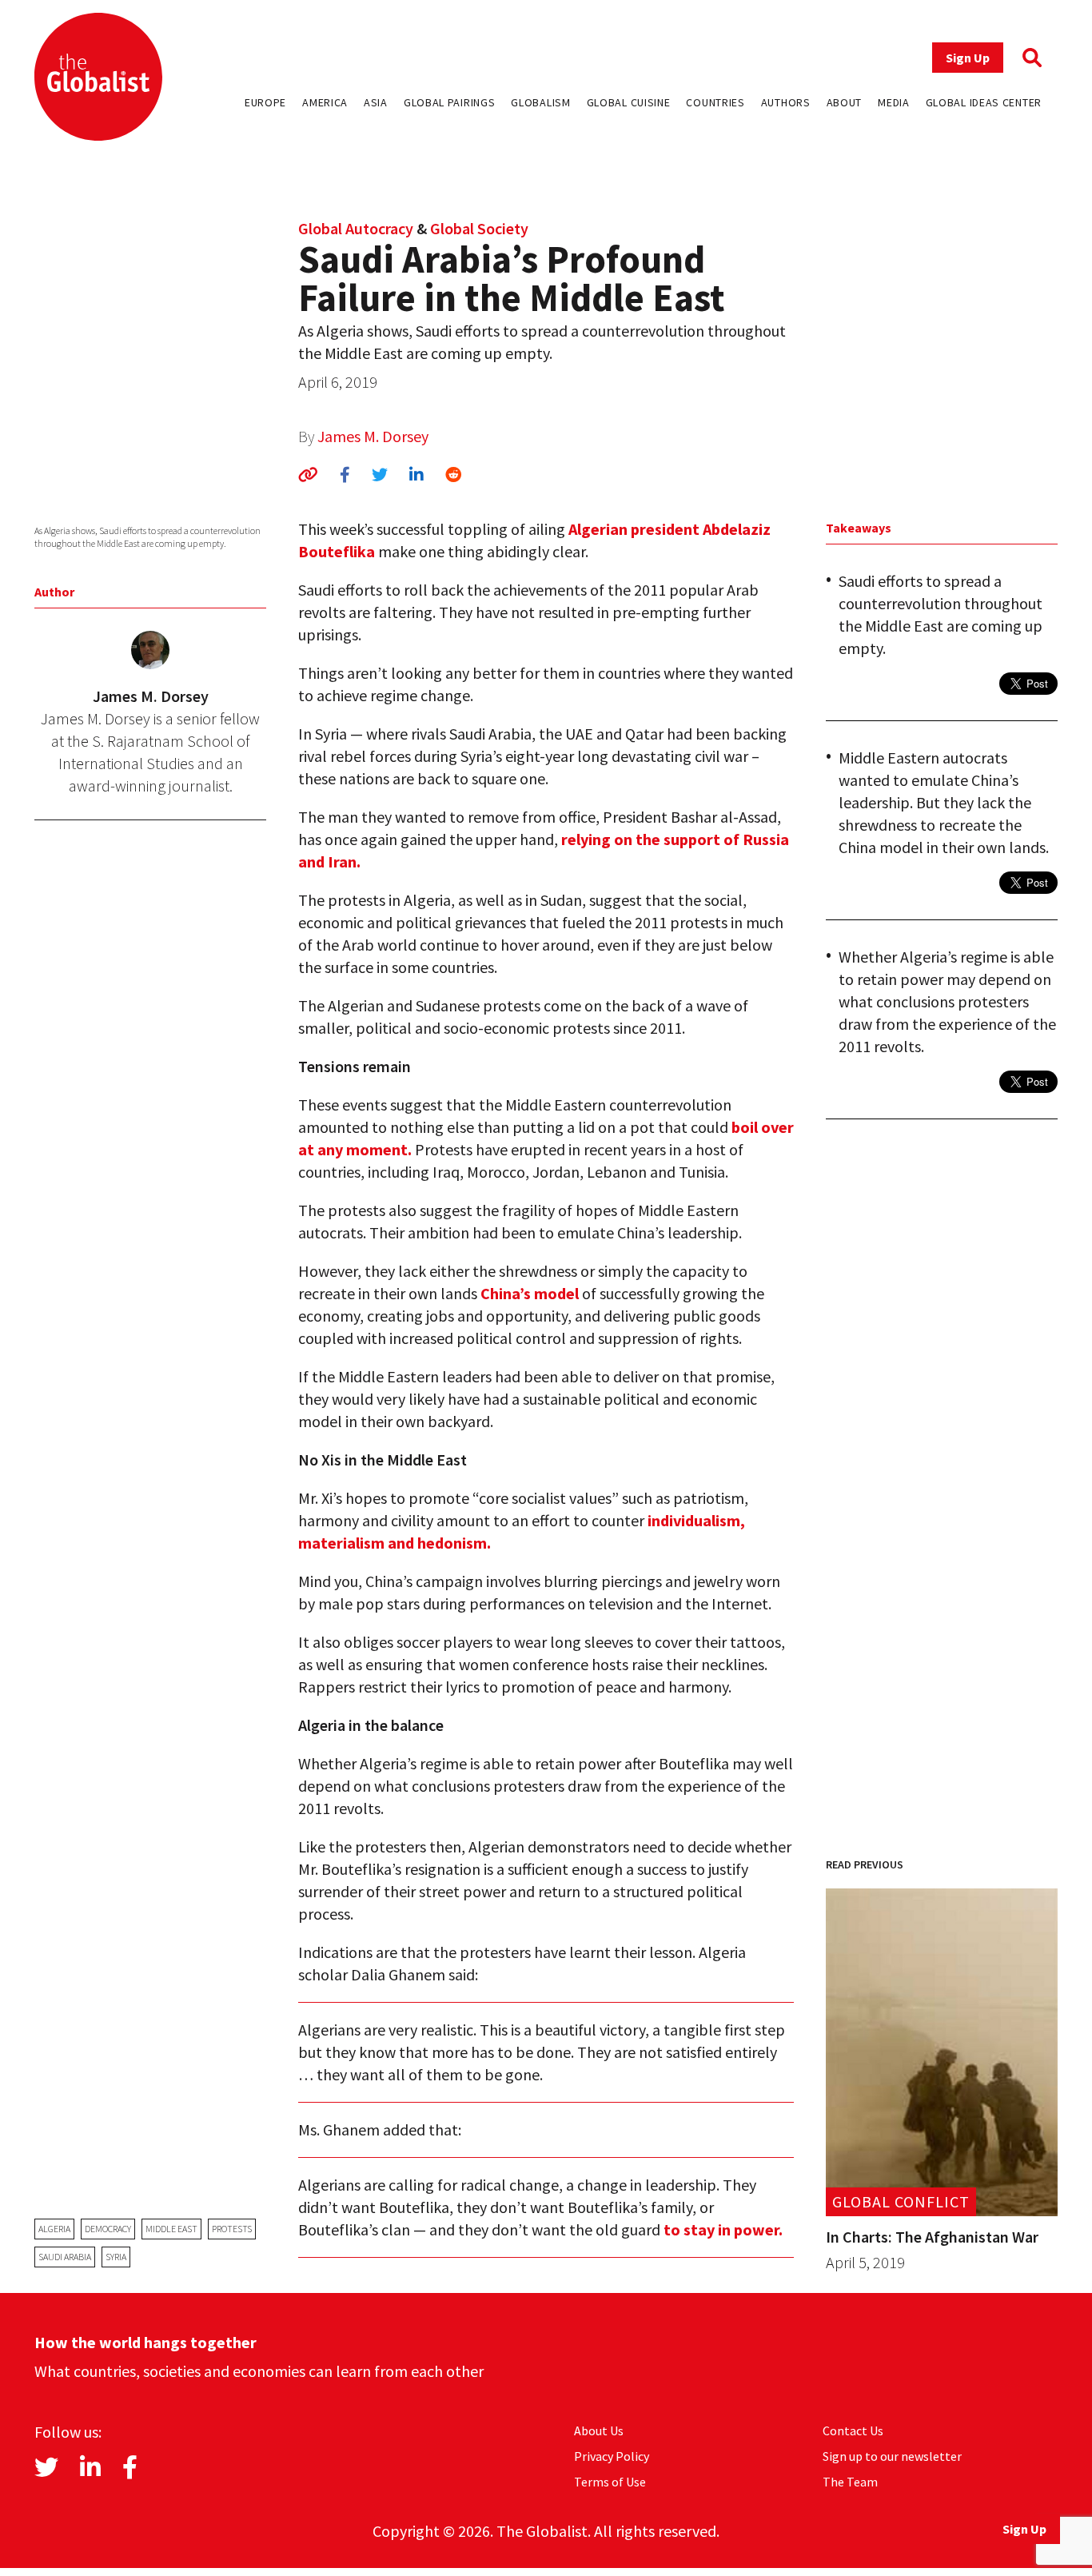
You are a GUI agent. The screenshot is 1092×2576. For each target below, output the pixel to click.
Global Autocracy (356, 228)
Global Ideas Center (984, 102)
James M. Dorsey (373, 436)
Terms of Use (610, 2482)
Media (894, 102)
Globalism (540, 102)
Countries (715, 102)
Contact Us (853, 2430)
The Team (850, 2482)
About (845, 102)
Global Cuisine (629, 102)
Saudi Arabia (65, 2257)
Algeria (54, 2229)
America (325, 102)
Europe (265, 102)
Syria (116, 2257)
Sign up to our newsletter (892, 2456)
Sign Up (968, 58)
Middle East (171, 2229)
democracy (108, 2229)
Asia (376, 102)
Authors (786, 102)
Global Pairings (450, 102)
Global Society (479, 228)
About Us (599, 2430)
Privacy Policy (612, 2456)
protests (232, 2229)
